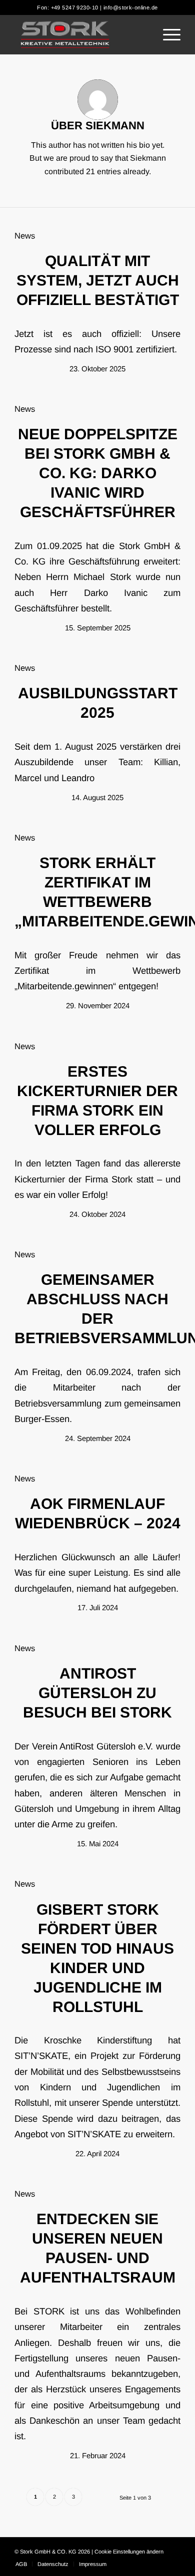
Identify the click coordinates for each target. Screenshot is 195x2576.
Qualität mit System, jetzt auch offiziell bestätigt (98, 280)
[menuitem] (167, 34)
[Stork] (81, 34)
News (25, 236)
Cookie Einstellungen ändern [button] (129, 2552)
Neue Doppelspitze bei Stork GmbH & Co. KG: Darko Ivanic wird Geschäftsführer (98, 473)
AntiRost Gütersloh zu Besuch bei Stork (97, 1693)
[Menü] (167, 34)
